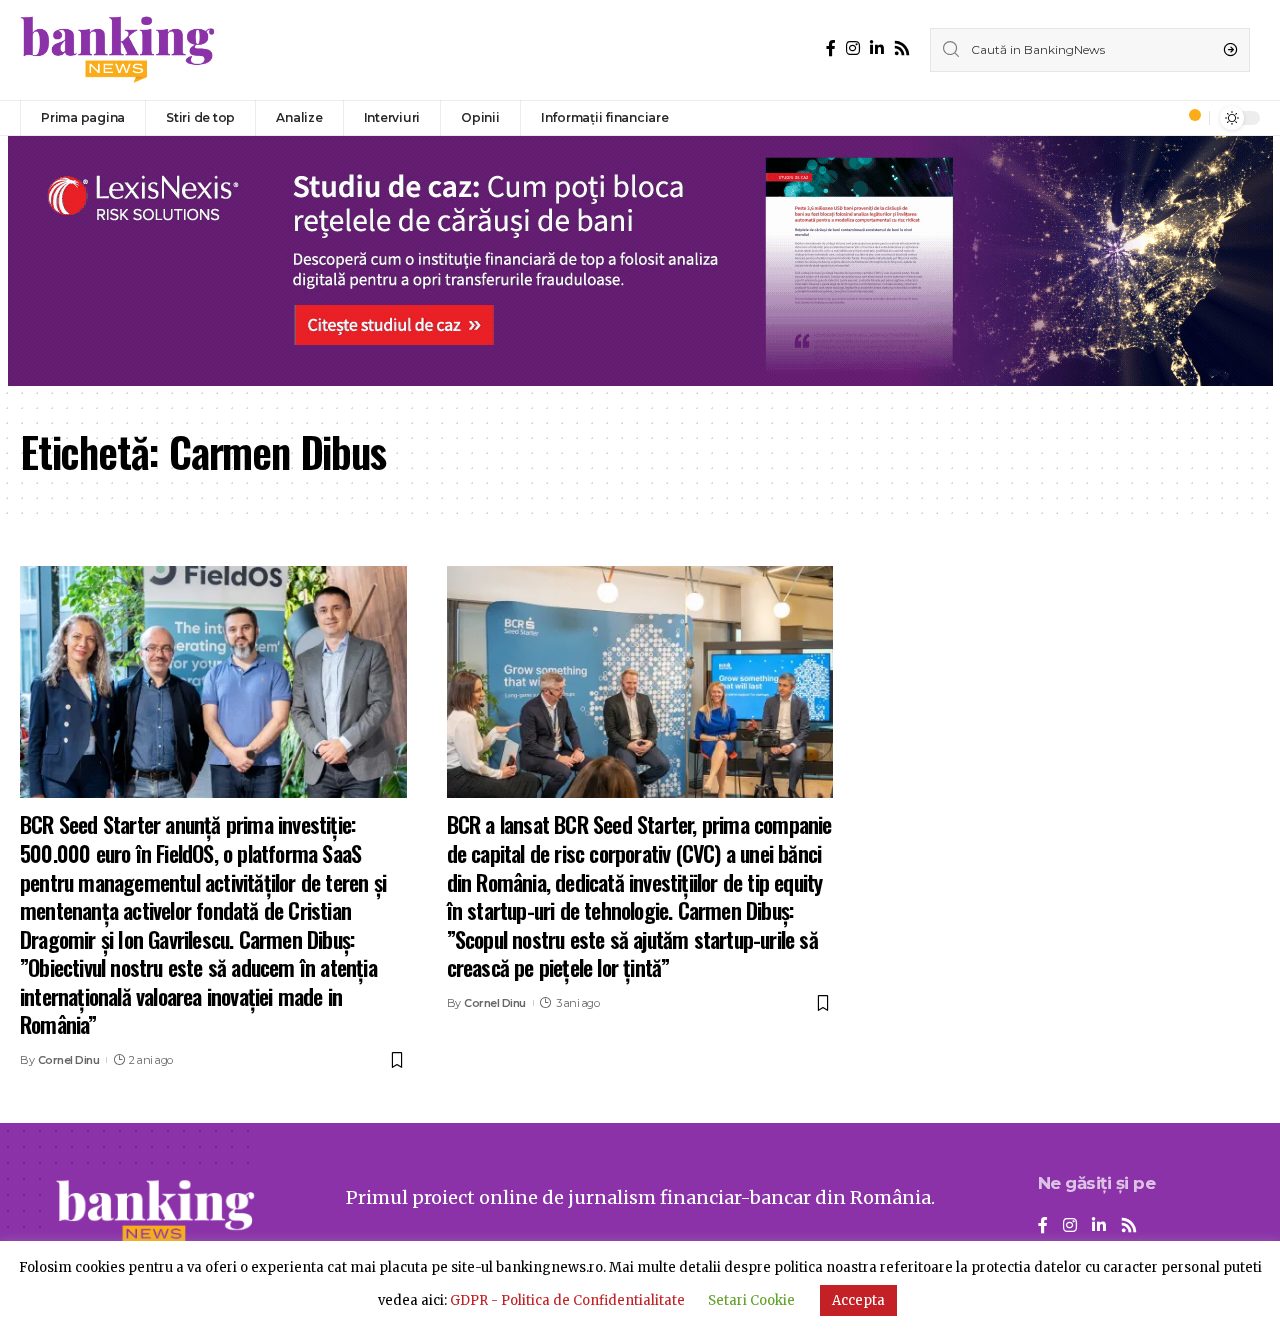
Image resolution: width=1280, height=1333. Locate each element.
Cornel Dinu (69, 1060)
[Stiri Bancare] (118, 50)
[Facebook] (831, 48)
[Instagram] (853, 48)
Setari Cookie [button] (751, 1300)
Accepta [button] (858, 1300)
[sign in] (1161, 118)
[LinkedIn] (877, 48)
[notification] (1189, 118)
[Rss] (902, 48)
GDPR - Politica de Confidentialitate (567, 1300)
